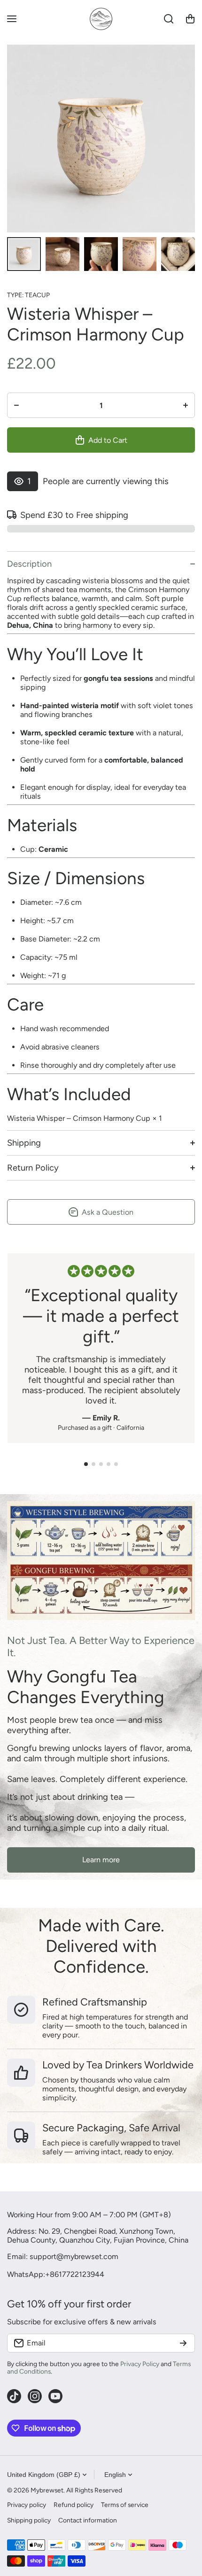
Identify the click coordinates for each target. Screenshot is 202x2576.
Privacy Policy (140, 2364)
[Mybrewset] (101, 19)
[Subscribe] (183, 2343)
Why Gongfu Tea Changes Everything (86, 1687)
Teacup (37, 295)
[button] (190, 19)
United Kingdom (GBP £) (44, 2475)
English (115, 2475)
